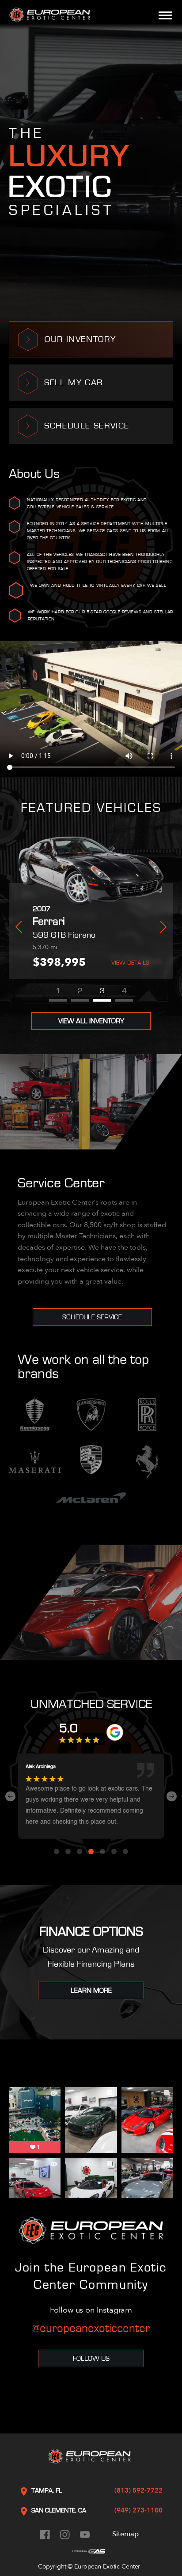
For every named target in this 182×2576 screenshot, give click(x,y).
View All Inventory (91, 1021)
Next (163, 927)
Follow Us (91, 2358)
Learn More (91, 1990)
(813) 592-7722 (138, 2490)
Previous (19, 927)
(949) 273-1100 (138, 2510)
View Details (27, 963)
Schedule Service (92, 1317)
